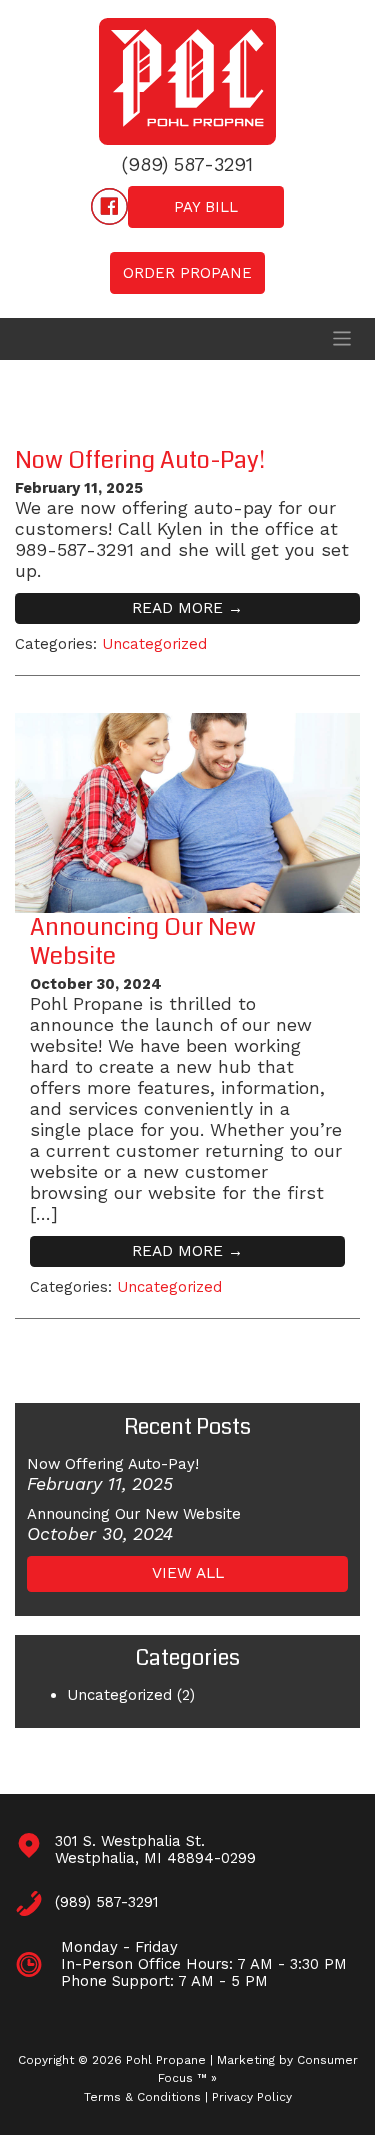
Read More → (187, 608)
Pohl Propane (166, 2060)
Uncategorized (154, 644)
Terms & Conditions (142, 2097)
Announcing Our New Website (143, 941)
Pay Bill (206, 207)
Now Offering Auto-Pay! (140, 460)
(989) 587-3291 (187, 165)
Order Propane (187, 273)
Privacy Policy (252, 2097)
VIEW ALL (188, 1573)
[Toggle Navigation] (342, 338)
